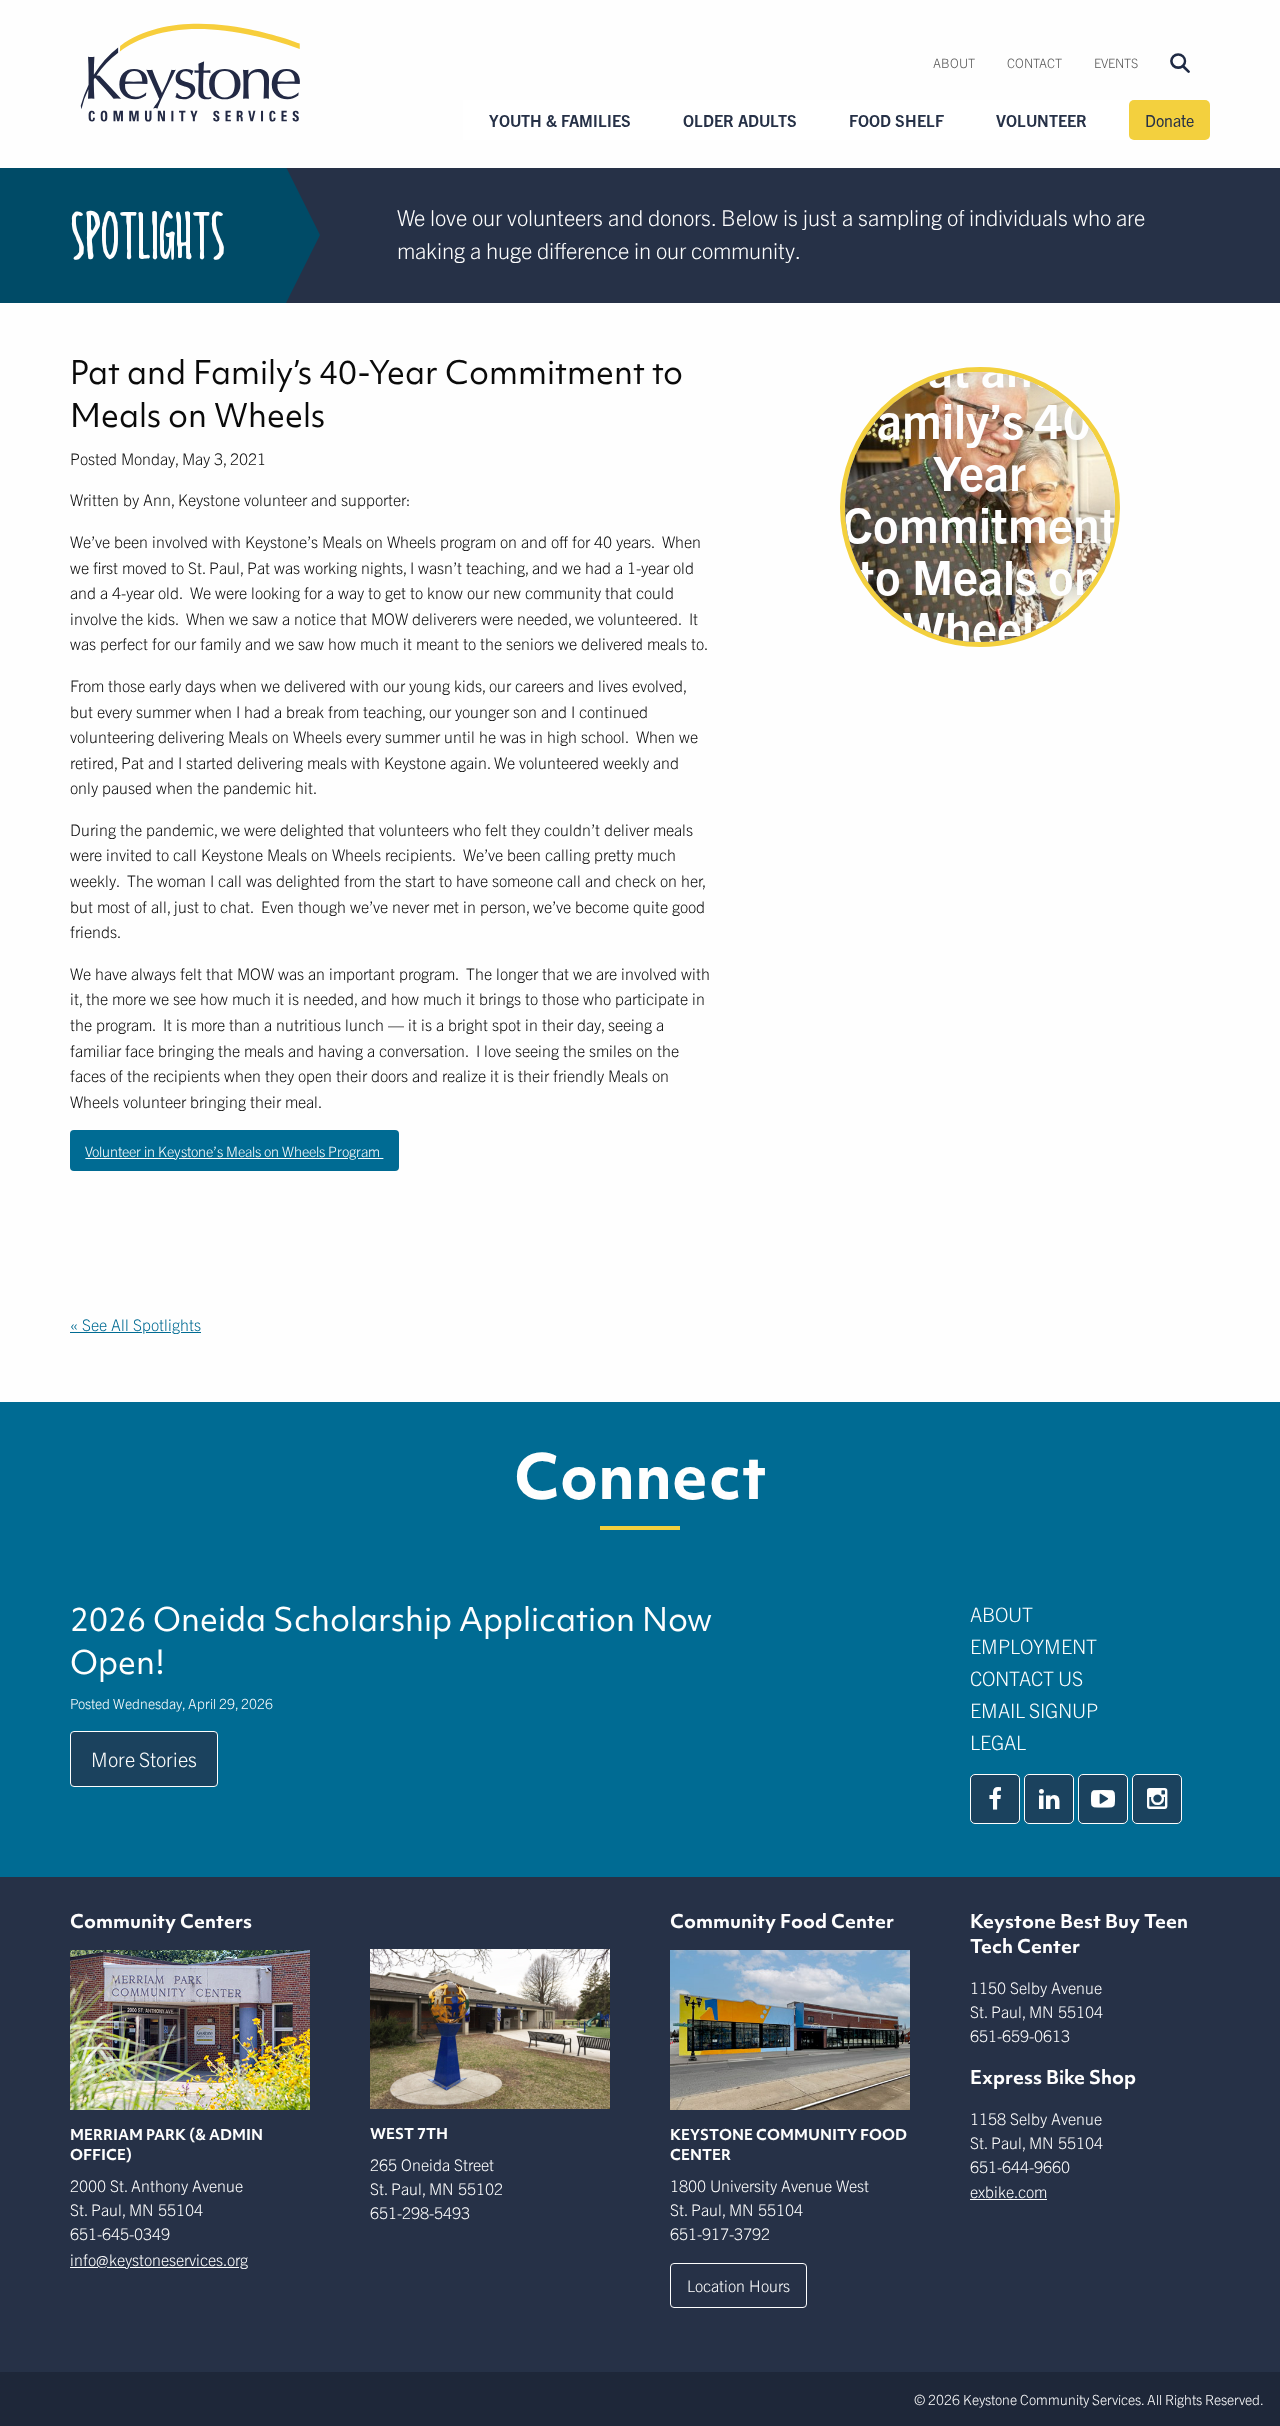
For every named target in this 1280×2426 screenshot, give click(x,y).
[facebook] (995, 1799)
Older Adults (740, 120)
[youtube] (1103, 1799)
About (954, 62)
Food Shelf (896, 120)
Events (1116, 62)
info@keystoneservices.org (159, 2259)
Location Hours (738, 2285)
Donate (1169, 120)
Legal (998, 1741)
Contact (1034, 62)
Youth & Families (560, 120)
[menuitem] (954, 63)
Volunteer (1041, 120)
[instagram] (1157, 1799)
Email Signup (1034, 1709)
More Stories (144, 1758)
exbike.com (1008, 2191)
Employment (1033, 1645)
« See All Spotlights (135, 1324)
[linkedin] (1049, 1799)
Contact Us (1026, 1677)
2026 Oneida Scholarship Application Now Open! (391, 1641)
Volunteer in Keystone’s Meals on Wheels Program (234, 1151)
